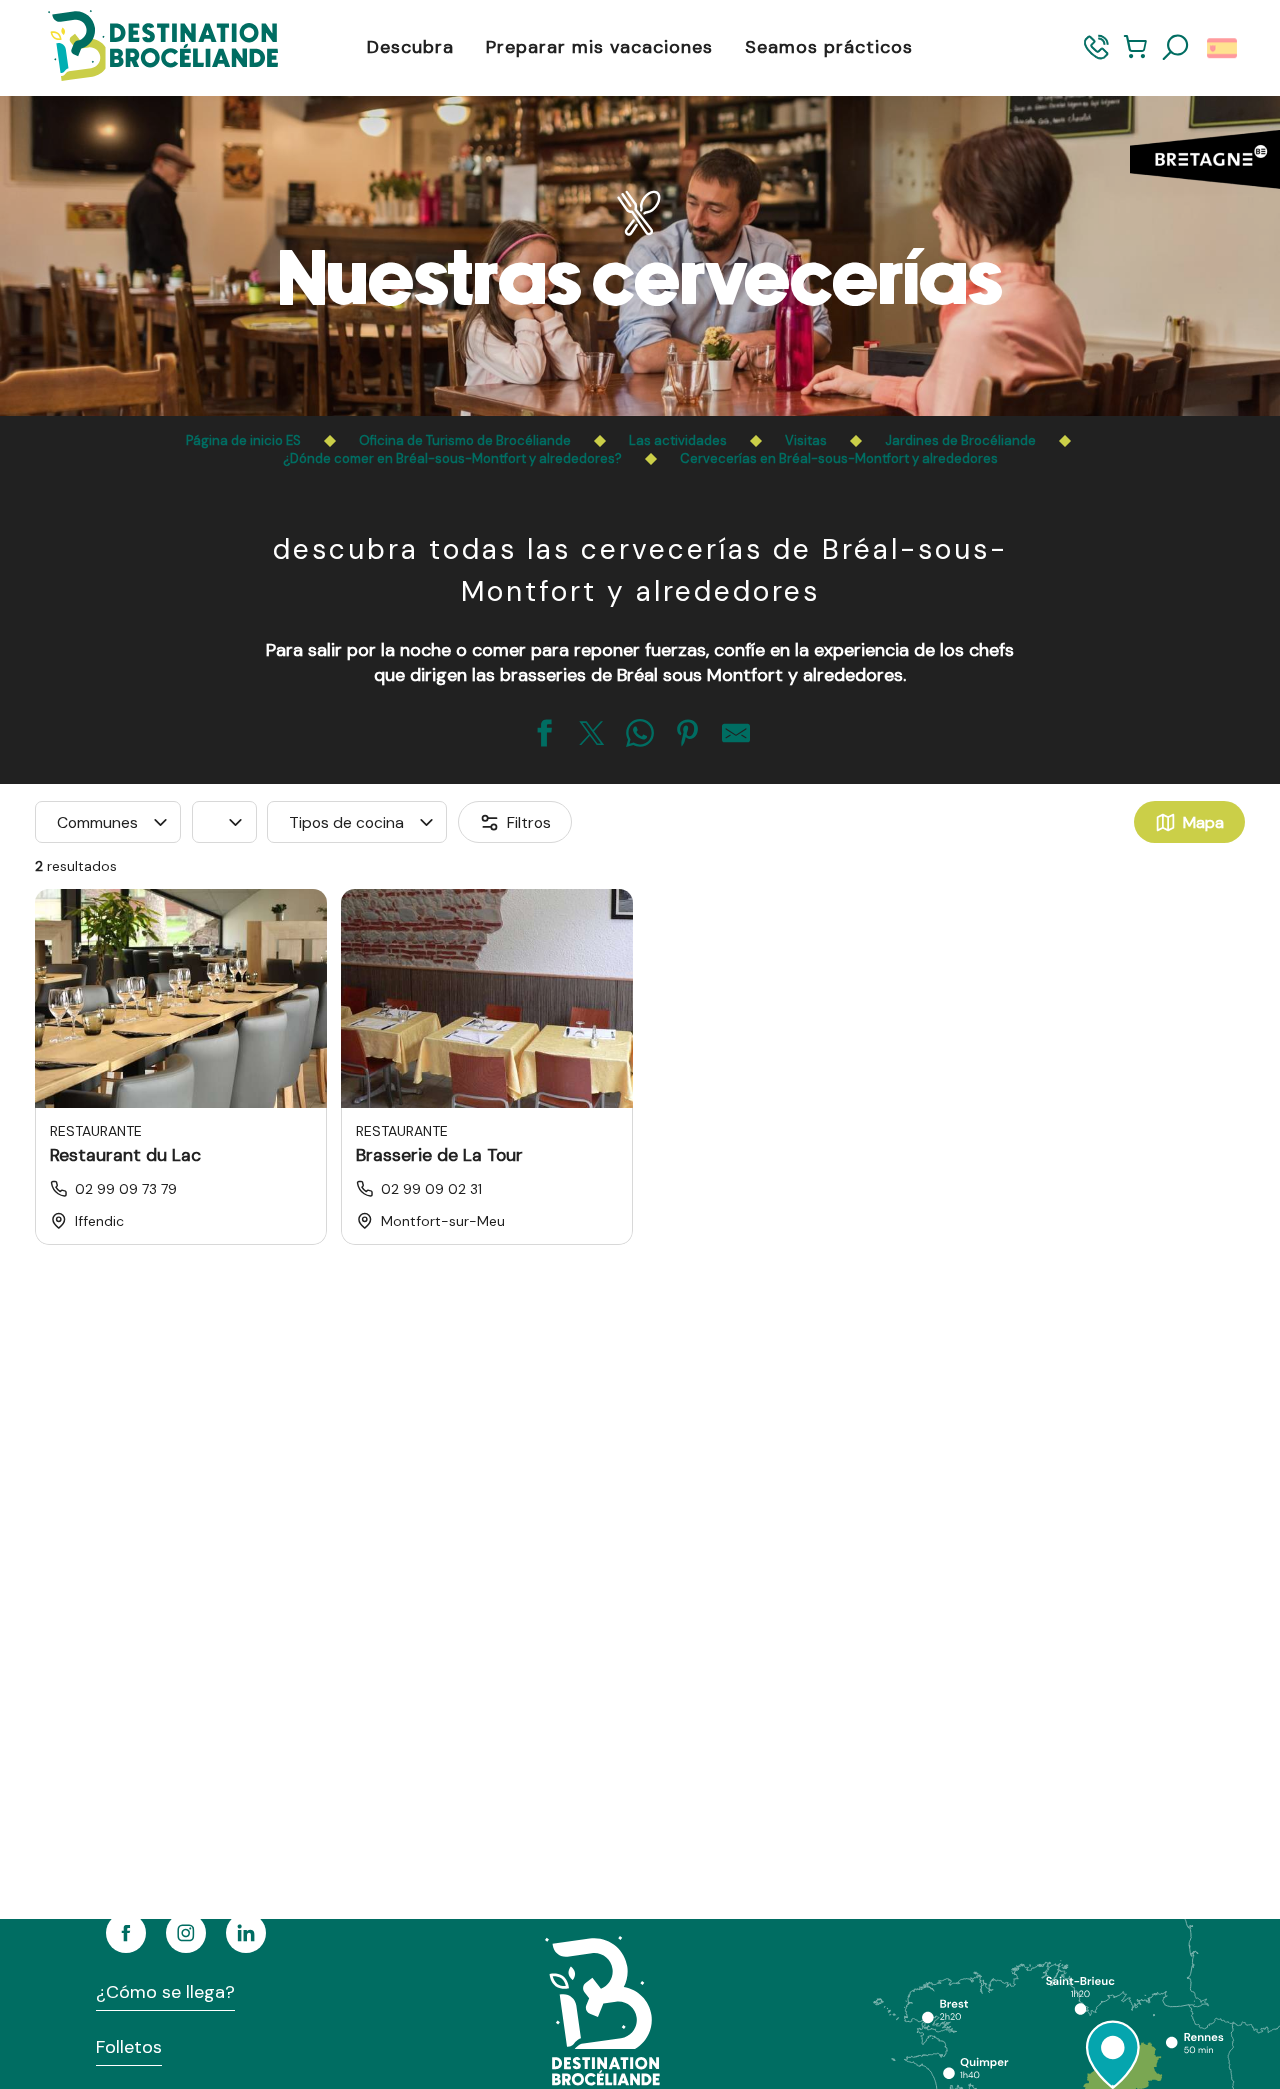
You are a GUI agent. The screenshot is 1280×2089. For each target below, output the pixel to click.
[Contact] (1096, 56)
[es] (1223, 48)
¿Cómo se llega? (165, 1992)
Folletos (129, 2047)
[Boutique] (1135, 56)
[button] (1176, 48)
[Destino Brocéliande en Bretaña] (148, 47)
